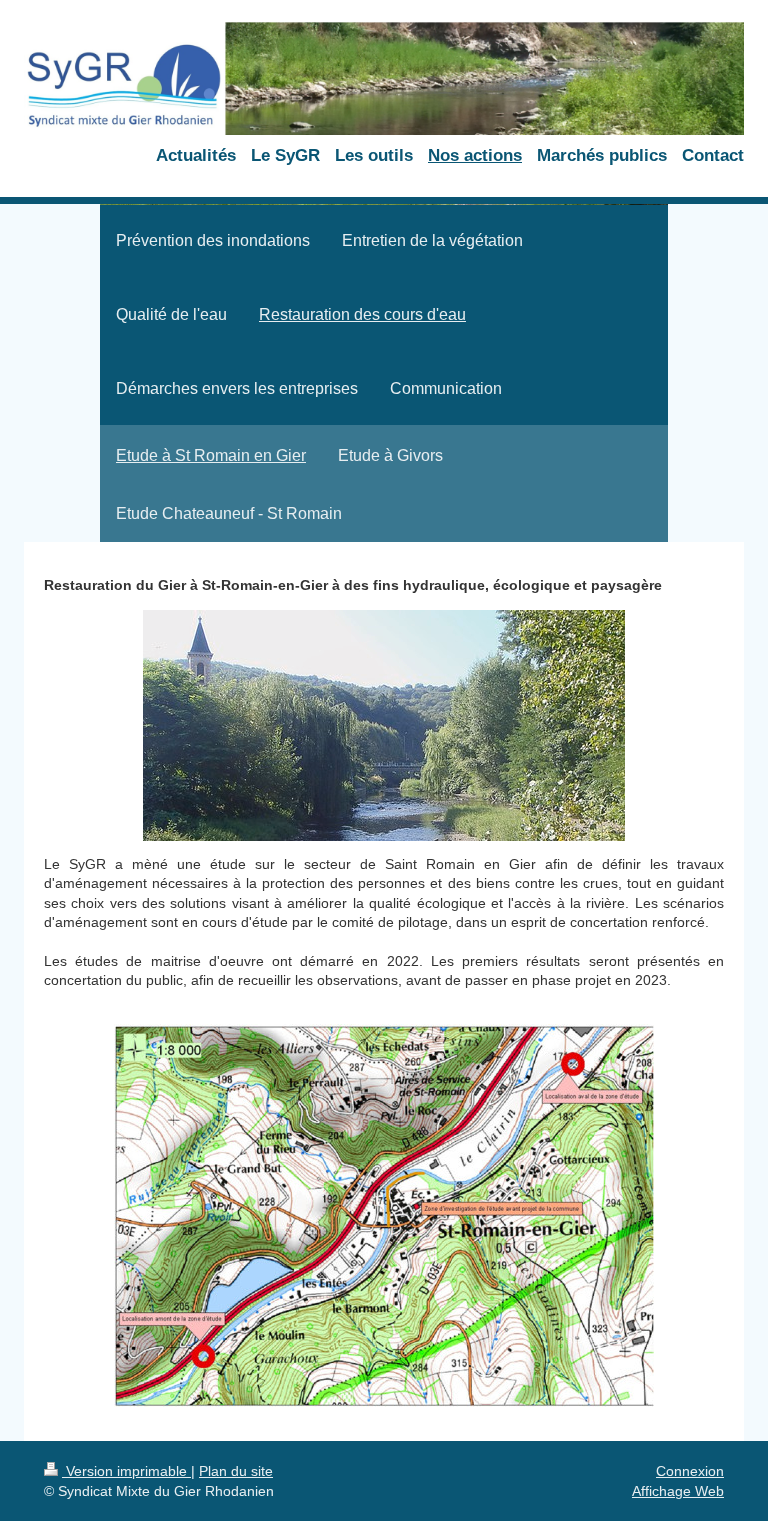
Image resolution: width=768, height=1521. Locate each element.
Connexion (690, 1471)
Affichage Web (678, 1491)
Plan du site (236, 1471)
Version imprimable (126, 1471)
